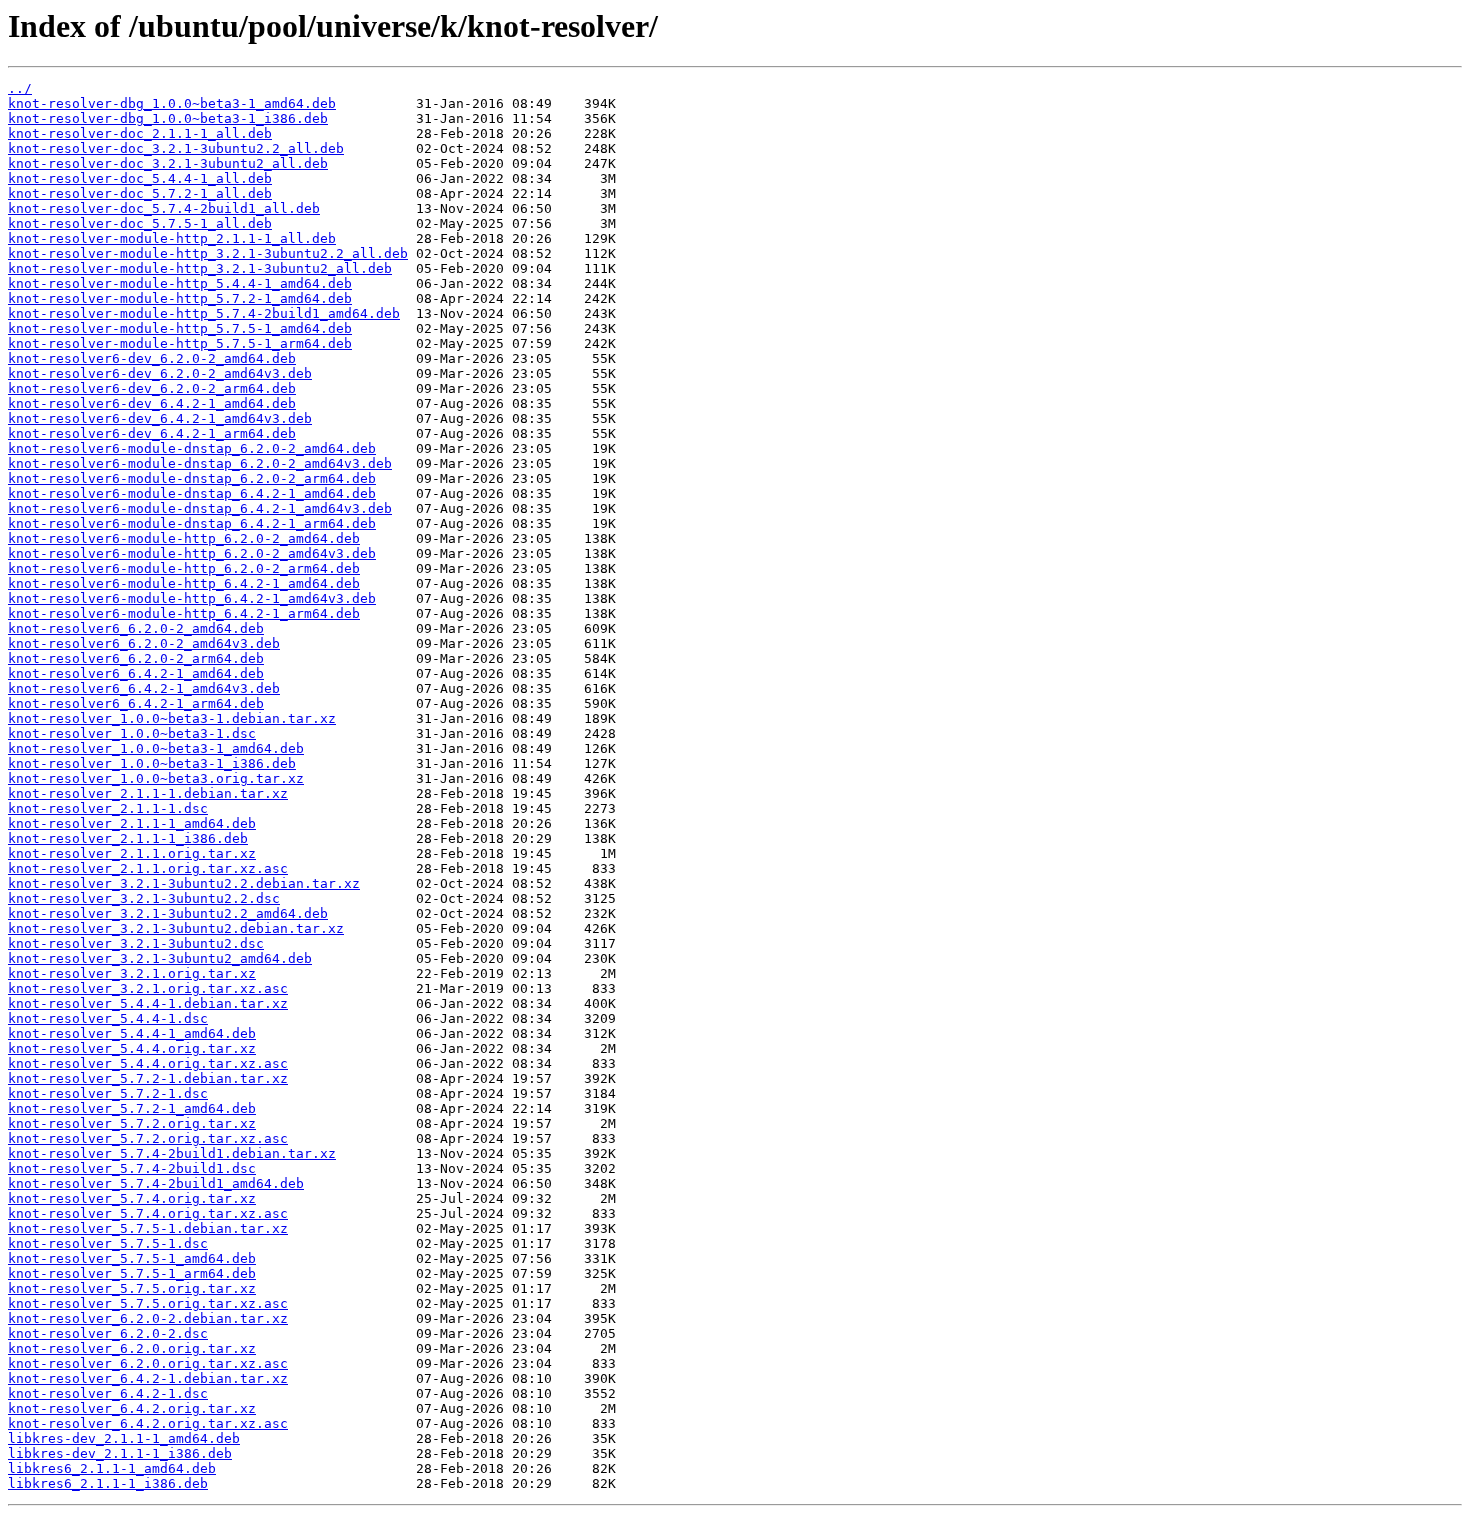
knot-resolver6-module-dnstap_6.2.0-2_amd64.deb (192, 448)
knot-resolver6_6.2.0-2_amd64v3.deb (144, 643)
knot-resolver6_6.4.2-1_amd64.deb (136, 673)
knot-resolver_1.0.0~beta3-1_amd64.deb (156, 748)
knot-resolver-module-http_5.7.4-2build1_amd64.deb (204, 313)
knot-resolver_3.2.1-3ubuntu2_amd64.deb (160, 958)
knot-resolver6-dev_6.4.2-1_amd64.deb (152, 403)
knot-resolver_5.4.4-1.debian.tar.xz (148, 1003)
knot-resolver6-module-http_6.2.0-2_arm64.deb (184, 568)
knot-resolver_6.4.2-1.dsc (108, 1393)
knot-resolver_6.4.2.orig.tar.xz (132, 1408)
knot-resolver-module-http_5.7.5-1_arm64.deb (180, 343)
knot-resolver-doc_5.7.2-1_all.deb (140, 193)
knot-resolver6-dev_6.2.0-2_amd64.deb (152, 358)
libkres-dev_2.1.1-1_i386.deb (120, 1453)
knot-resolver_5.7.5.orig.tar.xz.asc (148, 1303)
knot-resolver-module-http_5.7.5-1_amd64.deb (180, 328)
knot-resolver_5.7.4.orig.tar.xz (132, 1198)
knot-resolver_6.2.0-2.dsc (108, 1333)
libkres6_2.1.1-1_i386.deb (108, 1483)
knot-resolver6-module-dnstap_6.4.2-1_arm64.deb (192, 523)
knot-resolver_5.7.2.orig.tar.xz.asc (148, 1138)
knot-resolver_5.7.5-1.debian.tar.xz (148, 1228)
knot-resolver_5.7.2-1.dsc (108, 1093)
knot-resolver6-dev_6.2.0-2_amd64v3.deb (160, 373)
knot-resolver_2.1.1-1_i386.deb (128, 838)
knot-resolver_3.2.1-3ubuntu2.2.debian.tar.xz (184, 883)
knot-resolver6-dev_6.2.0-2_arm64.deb (152, 388)
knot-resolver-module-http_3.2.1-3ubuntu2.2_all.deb (208, 253)
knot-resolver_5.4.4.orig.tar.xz (132, 1048)
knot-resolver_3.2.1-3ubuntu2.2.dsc (144, 898)
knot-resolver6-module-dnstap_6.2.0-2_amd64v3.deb (200, 463)
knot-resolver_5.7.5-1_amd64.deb (132, 1258)
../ (20, 88)
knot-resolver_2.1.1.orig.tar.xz (132, 853)
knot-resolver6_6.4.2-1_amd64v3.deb (144, 688)
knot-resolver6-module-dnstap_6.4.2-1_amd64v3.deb (200, 508)
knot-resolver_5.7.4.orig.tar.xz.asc (148, 1213)
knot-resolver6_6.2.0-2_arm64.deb (136, 658)
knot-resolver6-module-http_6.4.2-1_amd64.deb (184, 583)
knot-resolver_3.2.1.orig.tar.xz (132, 973)
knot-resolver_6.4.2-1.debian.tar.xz (148, 1378)
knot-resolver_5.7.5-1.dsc (108, 1243)
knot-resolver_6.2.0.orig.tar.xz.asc (148, 1363)
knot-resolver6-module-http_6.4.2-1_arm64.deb (184, 613)
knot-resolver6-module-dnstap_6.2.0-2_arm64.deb (192, 478)
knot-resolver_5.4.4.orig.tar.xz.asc (148, 1063)
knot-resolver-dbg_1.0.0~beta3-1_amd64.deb (172, 103)
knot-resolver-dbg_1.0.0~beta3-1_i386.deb (168, 118)
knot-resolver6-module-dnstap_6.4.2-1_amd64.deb (192, 493)
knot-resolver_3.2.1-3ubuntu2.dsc (136, 943)
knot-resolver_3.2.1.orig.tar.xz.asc (148, 988)
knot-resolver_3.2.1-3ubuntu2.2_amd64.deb (168, 913)
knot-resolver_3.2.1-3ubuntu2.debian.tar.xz (176, 928)
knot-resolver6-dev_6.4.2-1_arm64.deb (152, 433)
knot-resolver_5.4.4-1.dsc (108, 1018)
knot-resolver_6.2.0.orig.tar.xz (132, 1348)
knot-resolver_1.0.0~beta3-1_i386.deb (152, 763)
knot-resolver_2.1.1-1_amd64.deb (132, 823)
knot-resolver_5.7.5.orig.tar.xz (132, 1288)
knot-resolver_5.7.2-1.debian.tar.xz (148, 1078)
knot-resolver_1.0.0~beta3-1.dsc (132, 733)
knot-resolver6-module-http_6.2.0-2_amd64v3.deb (192, 553)
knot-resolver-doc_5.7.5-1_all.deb (140, 223)
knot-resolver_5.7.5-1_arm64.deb (132, 1273)
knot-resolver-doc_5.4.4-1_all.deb (140, 178)
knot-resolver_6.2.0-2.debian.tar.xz (148, 1318)
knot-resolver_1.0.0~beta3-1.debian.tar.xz (172, 718)
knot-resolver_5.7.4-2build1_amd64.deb (156, 1183)
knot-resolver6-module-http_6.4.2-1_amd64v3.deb (192, 598)
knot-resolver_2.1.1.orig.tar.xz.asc (148, 868)
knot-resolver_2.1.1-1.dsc (108, 808)
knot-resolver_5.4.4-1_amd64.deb (132, 1033)
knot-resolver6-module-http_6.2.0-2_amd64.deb (184, 538)
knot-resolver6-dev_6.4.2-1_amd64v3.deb (160, 418)
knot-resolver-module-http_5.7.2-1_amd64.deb (180, 298)
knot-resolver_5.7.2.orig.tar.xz (132, 1123)
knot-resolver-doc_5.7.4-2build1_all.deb (164, 208)
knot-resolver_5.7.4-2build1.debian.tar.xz (172, 1153)
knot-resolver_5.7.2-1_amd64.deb (132, 1108)
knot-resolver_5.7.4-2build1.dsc (132, 1168)
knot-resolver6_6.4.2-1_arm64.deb (136, 703)
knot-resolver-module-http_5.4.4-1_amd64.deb (180, 283)
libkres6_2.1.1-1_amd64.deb (112, 1468)
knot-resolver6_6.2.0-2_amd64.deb (136, 628)
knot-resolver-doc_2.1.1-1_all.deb (140, 133)
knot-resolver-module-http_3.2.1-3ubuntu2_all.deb (200, 268)
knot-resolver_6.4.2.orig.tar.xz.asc (148, 1423)
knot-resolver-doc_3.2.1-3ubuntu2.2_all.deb (176, 148)
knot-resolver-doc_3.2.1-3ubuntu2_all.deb (168, 163)
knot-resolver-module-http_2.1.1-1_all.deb (172, 238)
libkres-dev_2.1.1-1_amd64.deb (124, 1438)
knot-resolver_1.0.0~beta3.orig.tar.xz (156, 778)
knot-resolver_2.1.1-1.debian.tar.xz (148, 793)
